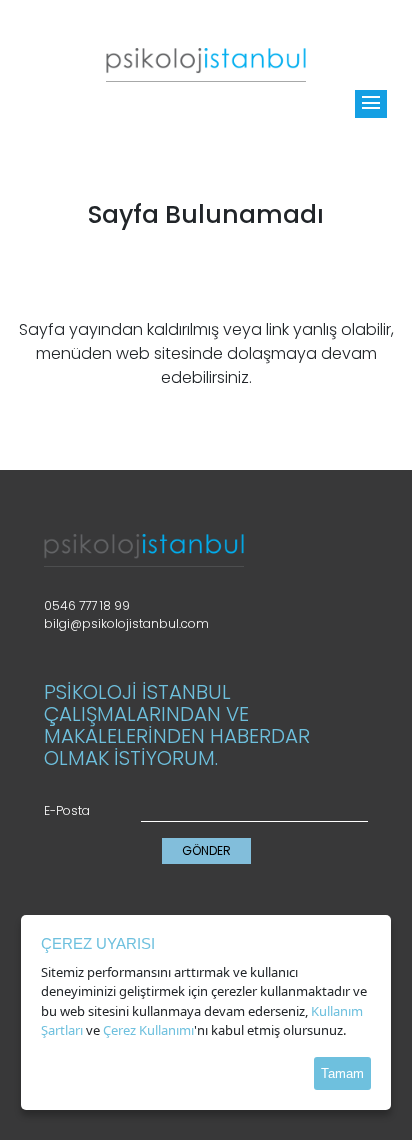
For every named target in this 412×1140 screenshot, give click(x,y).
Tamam (342, 1073)
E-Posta (67, 810)
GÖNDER (206, 850)
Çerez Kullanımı (148, 1030)
